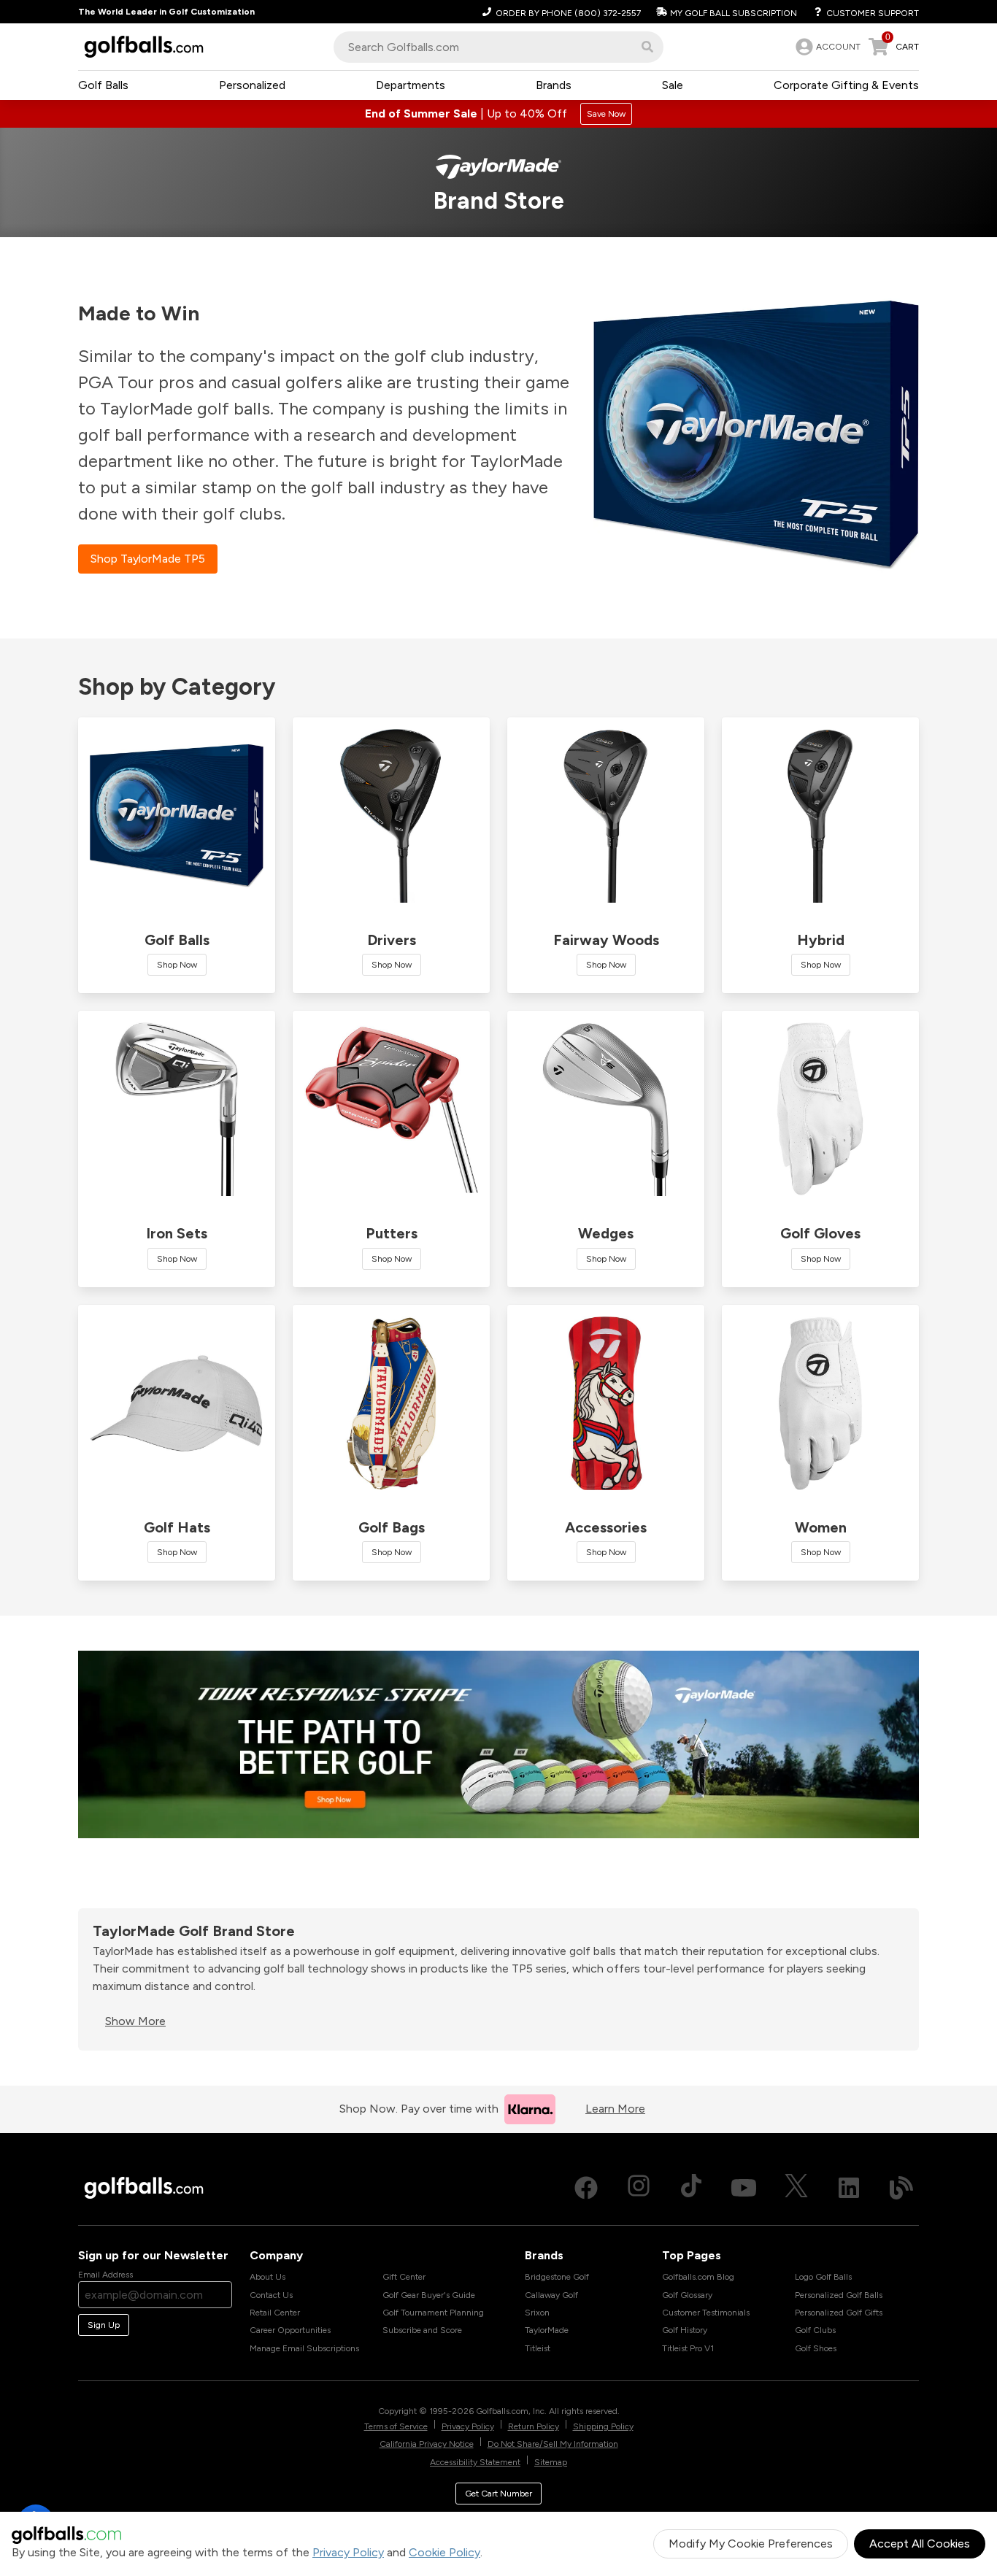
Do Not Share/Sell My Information (553, 2444)
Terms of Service (396, 2426)
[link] (827, 47)
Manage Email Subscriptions (304, 2348)
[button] (647, 47)
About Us (267, 2277)
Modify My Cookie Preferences (751, 2544)
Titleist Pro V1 (688, 2348)
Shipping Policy (603, 2426)
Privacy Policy (348, 2552)
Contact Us (271, 2295)
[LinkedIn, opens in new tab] (849, 2188)
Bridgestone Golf (557, 2277)
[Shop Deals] (498, 114)
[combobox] (498, 47)
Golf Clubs (815, 2330)
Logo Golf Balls (823, 2277)
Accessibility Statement (475, 2462)
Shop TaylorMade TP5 (148, 559)
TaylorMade (547, 2330)
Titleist (538, 2348)
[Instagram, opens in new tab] (639, 2188)
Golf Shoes (816, 2348)
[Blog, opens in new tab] (901, 2188)
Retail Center (275, 2313)
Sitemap (551, 2462)
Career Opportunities (290, 2330)
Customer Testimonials (706, 2313)
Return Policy (534, 2426)
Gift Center (404, 2277)
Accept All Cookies (920, 2544)
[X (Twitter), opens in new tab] (796, 2188)
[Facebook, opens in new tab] (586, 2188)
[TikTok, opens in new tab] (691, 2188)
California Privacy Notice (427, 2444)
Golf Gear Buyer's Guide (429, 2295)
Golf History (685, 2330)
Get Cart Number (498, 2494)
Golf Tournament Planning (433, 2313)
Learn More (615, 2109)
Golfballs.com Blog (698, 2277)
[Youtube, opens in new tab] (744, 2188)
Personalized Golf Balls (839, 2295)
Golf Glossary (687, 2295)
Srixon (537, 2313)
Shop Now (177, 965)
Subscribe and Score (422, 2330)
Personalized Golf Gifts (839, 2313)
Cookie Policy (444, 2552)
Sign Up (104, 2325)
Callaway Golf (551, 2295)
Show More (135, 2021)
